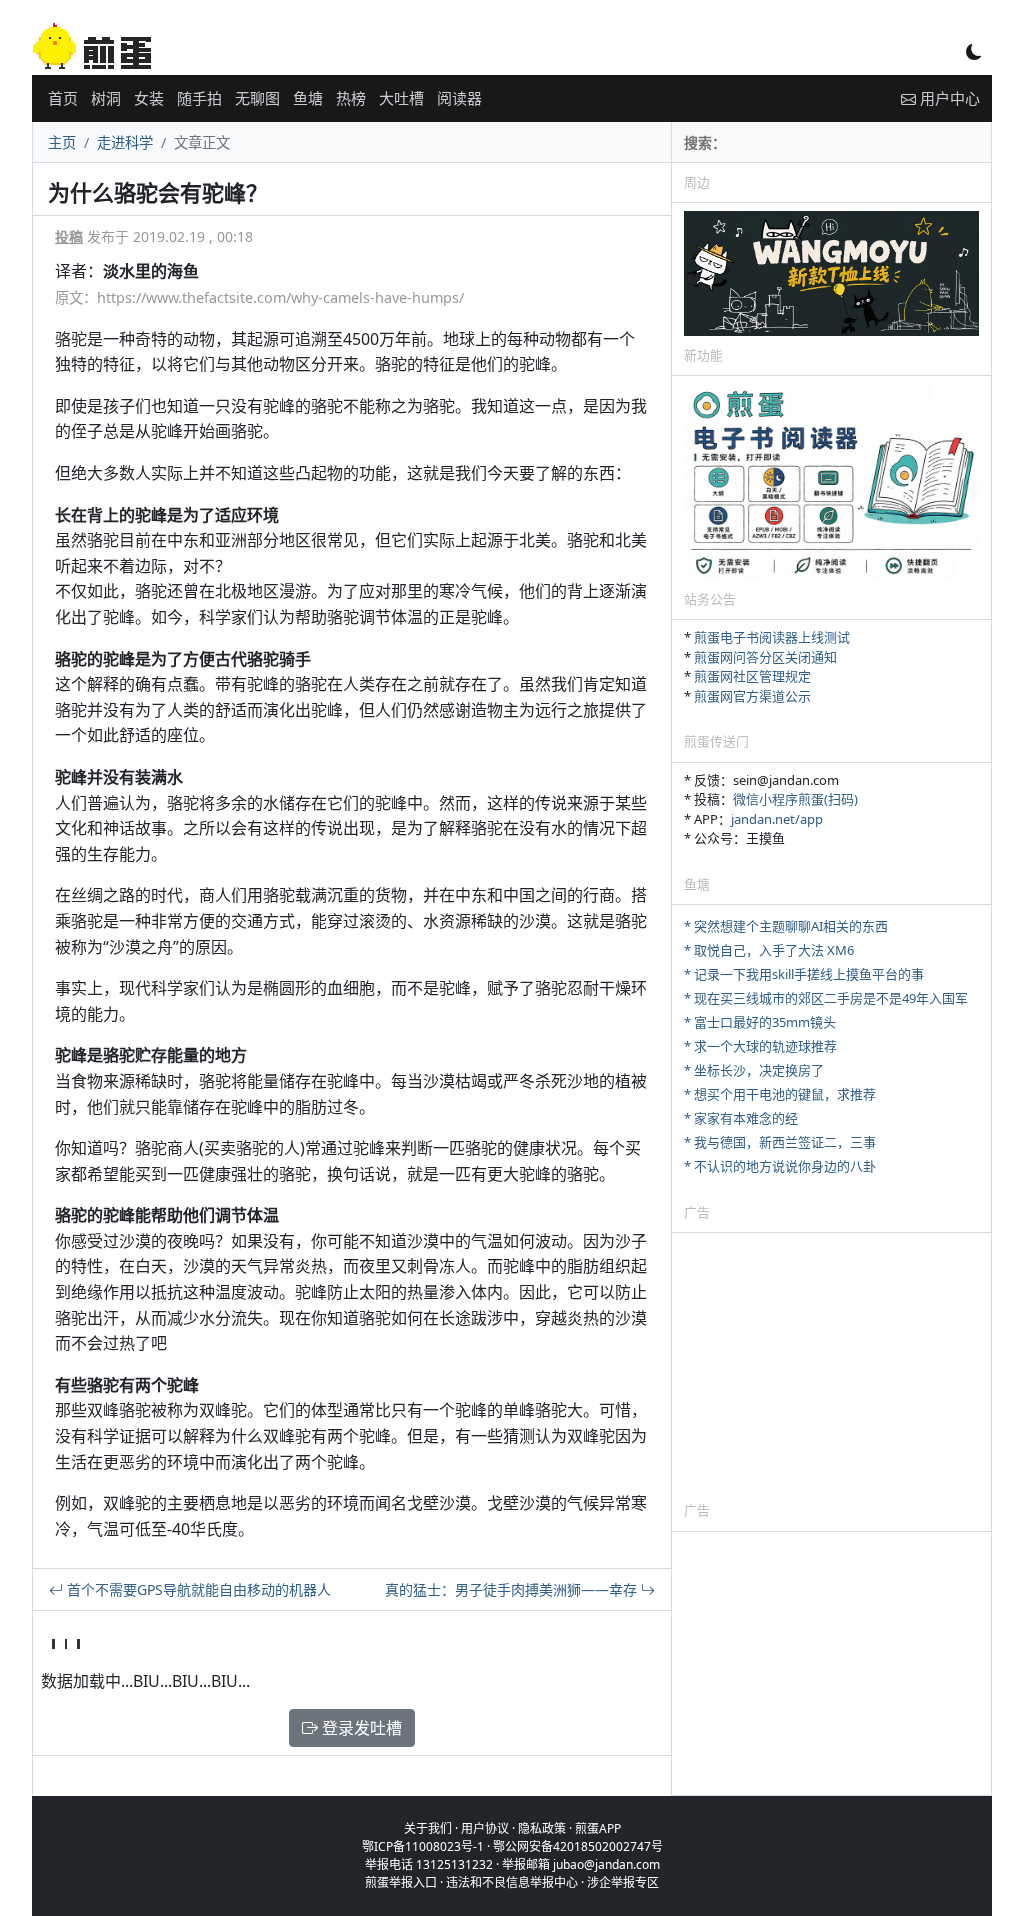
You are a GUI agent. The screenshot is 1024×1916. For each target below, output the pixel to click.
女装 (149, 98)
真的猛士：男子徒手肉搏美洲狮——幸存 (513, 1589)
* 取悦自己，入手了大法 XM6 (769, 950)
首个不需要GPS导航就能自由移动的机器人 (197, 1589)
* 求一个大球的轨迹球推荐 (760, 1046)
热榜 (351, 98)
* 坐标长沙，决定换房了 (754, 1070)
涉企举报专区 (623, 1882)
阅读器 (459, 98)
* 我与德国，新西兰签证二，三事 (780, 1142)
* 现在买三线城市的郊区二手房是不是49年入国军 (826, 998)
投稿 (69, 236)
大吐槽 (401, 98)
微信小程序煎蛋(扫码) (795, 799)
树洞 (106, 98)
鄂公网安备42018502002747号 (578, 1846)
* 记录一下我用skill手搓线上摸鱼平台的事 (804, 974)
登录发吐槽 (360, 1728)
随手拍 (199, 98)
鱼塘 (308, 98)
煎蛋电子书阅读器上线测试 (772, 637)
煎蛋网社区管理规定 (752, 676)
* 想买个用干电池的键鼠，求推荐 (780, 1094)
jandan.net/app (777, 819)
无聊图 (257, 98)
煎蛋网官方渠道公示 (752, 696)
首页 (63, 98)
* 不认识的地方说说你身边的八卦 (780, 1166)
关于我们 (428, 1828)
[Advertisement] (831, 1366)
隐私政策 (542, 1828)
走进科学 (125, 142)
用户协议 (485, 1828)
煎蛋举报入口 (401, 1882)
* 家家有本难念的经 (741, 1118)
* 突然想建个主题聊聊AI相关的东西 (786, 926)
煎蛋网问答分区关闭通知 (765, 657)
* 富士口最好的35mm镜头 (760, 1022)
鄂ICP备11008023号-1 (423, 1846)
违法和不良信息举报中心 (512, 1882)
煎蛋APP (598, 1828)
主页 (62, 142)
